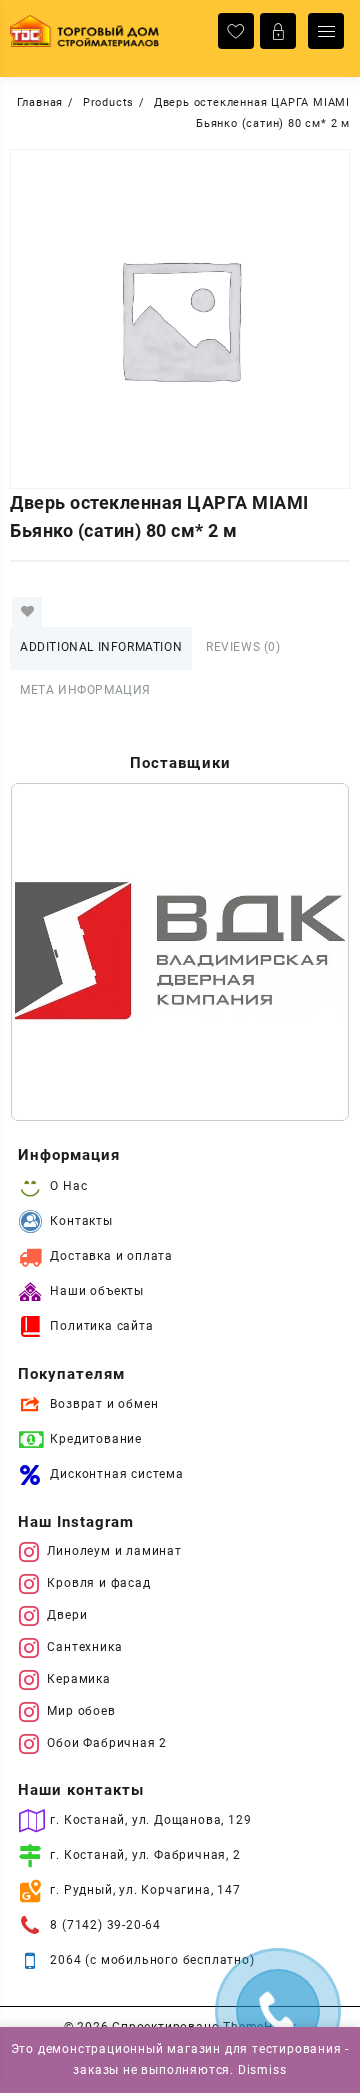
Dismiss (262, 2070)
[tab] (101, 648)
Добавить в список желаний (27, 612)
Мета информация (85, 690)
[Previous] (52, 952)
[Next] (308, 952)
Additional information (101, 647)
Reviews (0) (243, 647)
